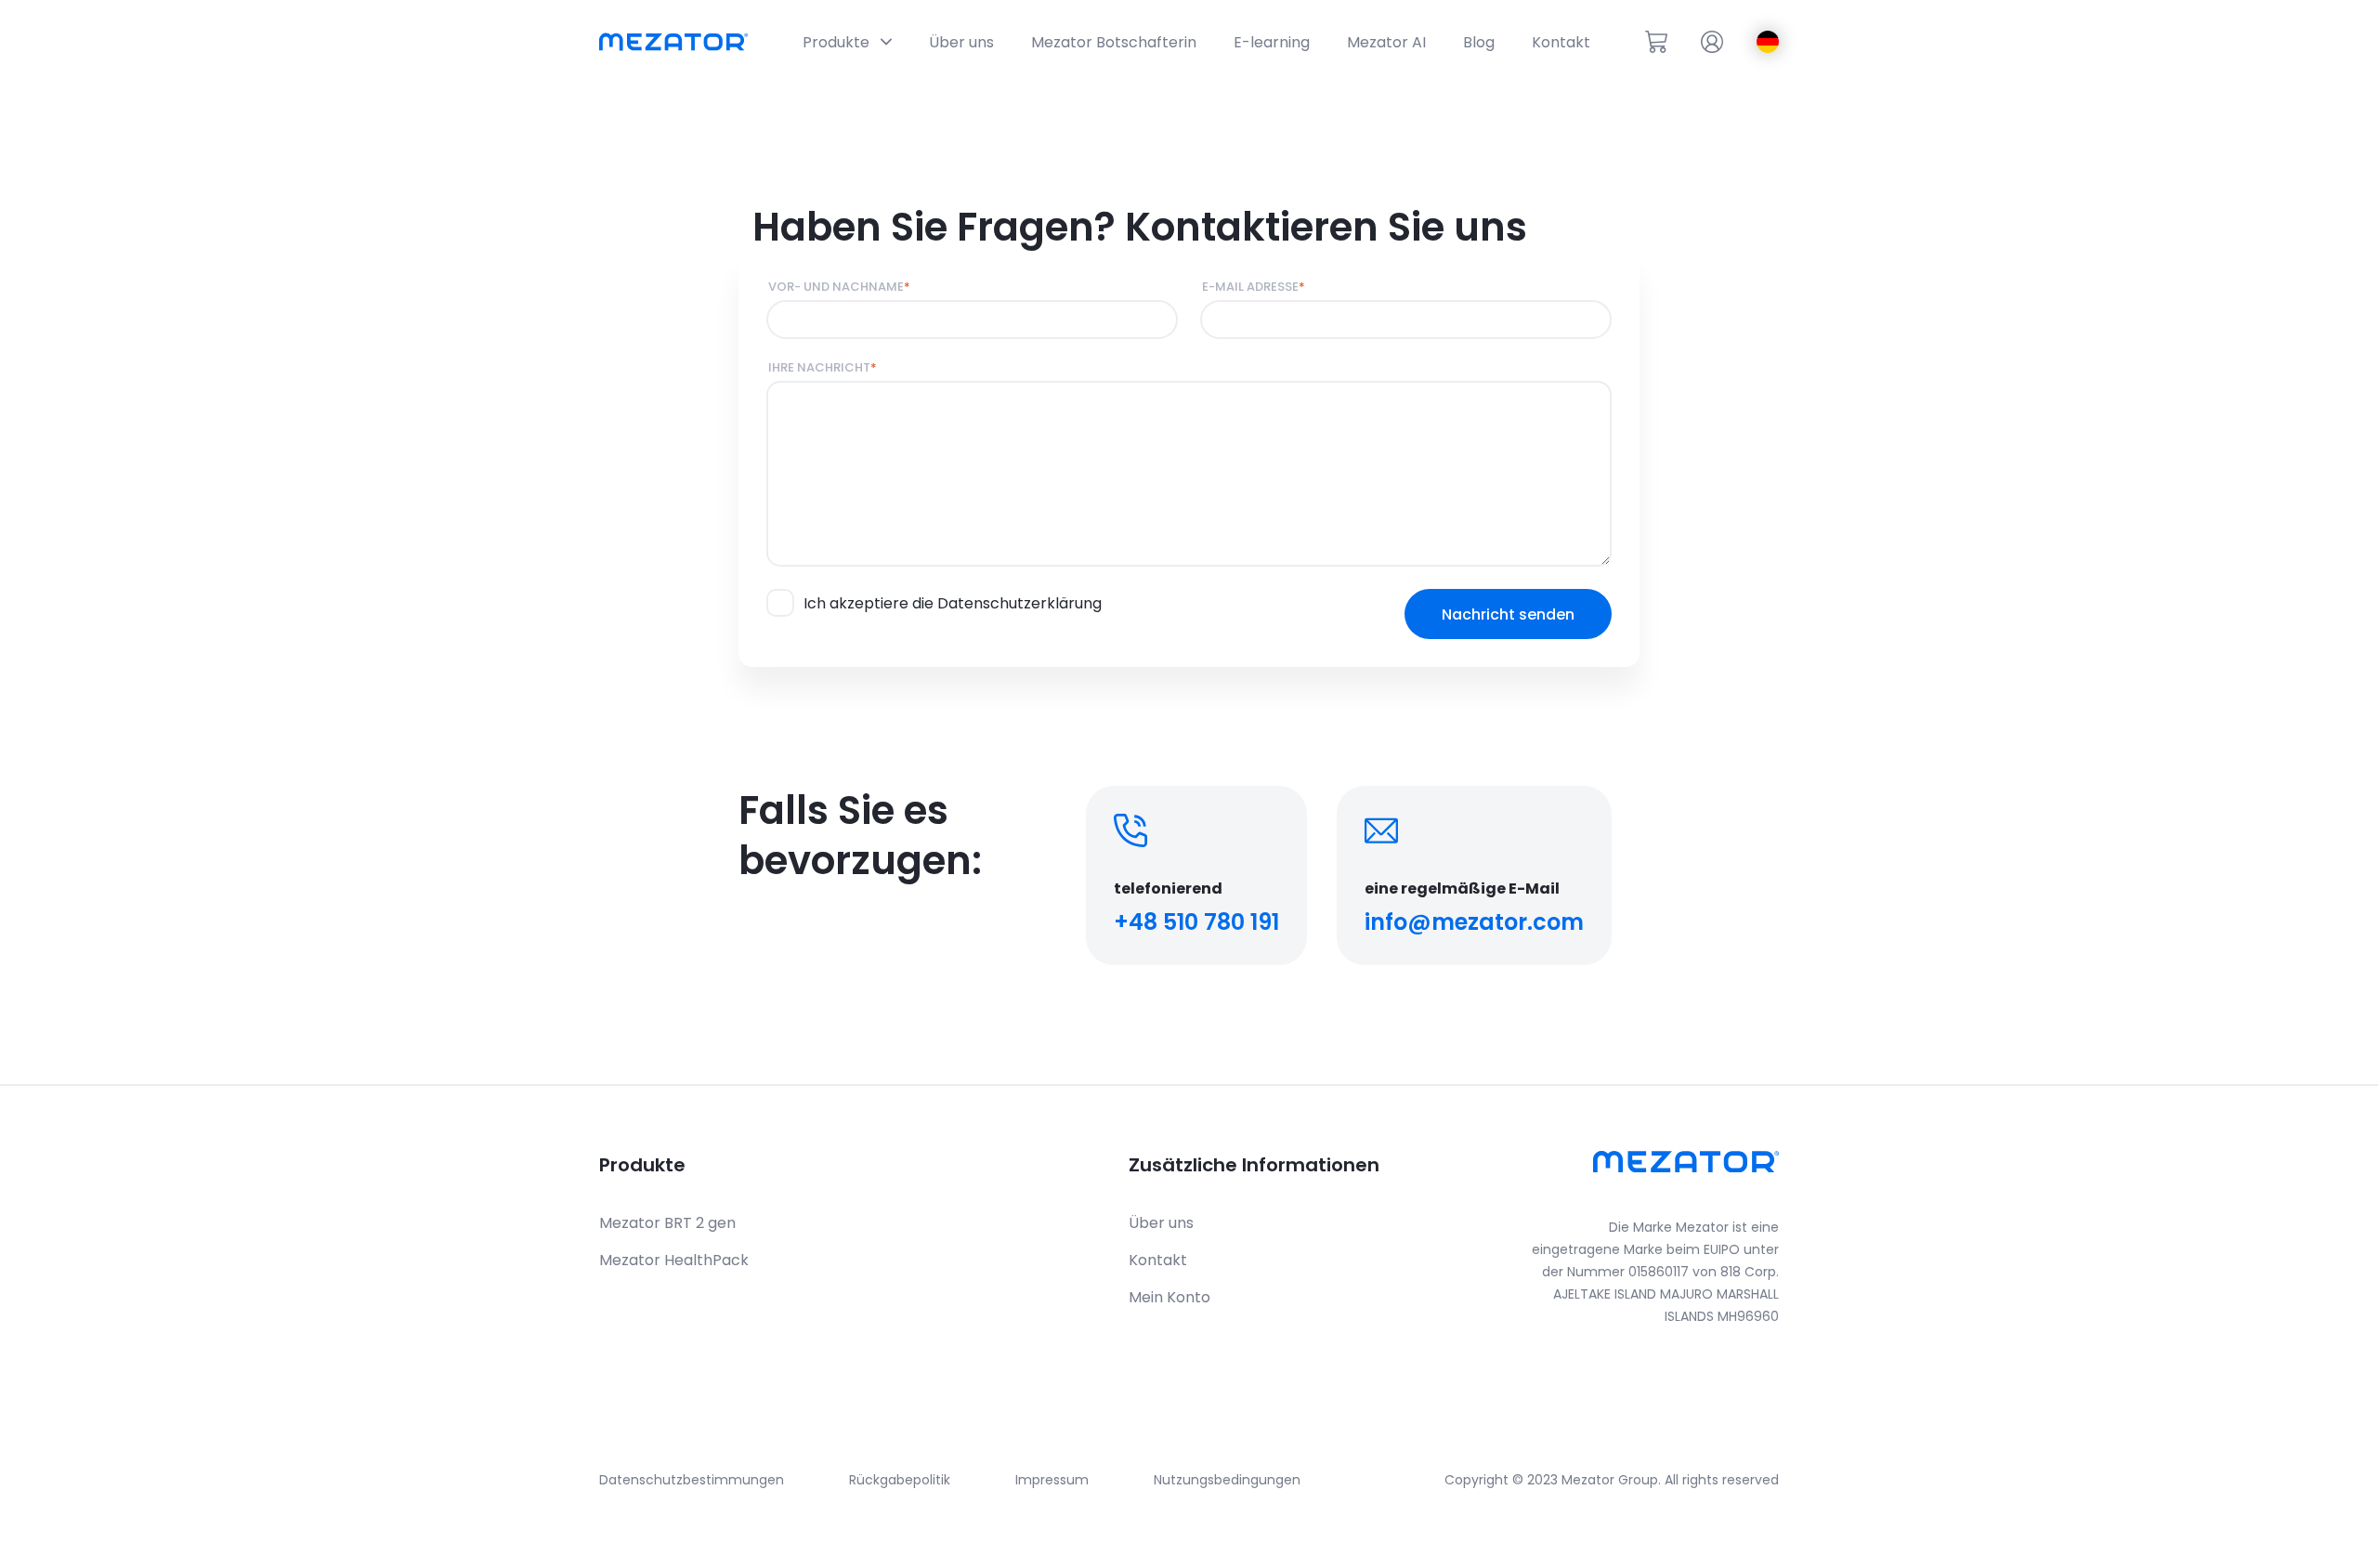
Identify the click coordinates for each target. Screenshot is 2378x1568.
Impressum (1052, 1480)
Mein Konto (1169, 1297)
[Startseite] (673, 42)
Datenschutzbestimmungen (692, 1480)
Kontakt (1158, 1260)
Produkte (642, 1165)
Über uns (1161, 1223)
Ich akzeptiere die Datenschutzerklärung (953, 603)
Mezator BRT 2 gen (667, 1223)
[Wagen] (1656, 42)
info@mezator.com (1474, 922)
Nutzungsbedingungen (1227, 1480)
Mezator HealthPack (674, 1260)
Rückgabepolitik (900, 1480)
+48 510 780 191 (1196, 922)
